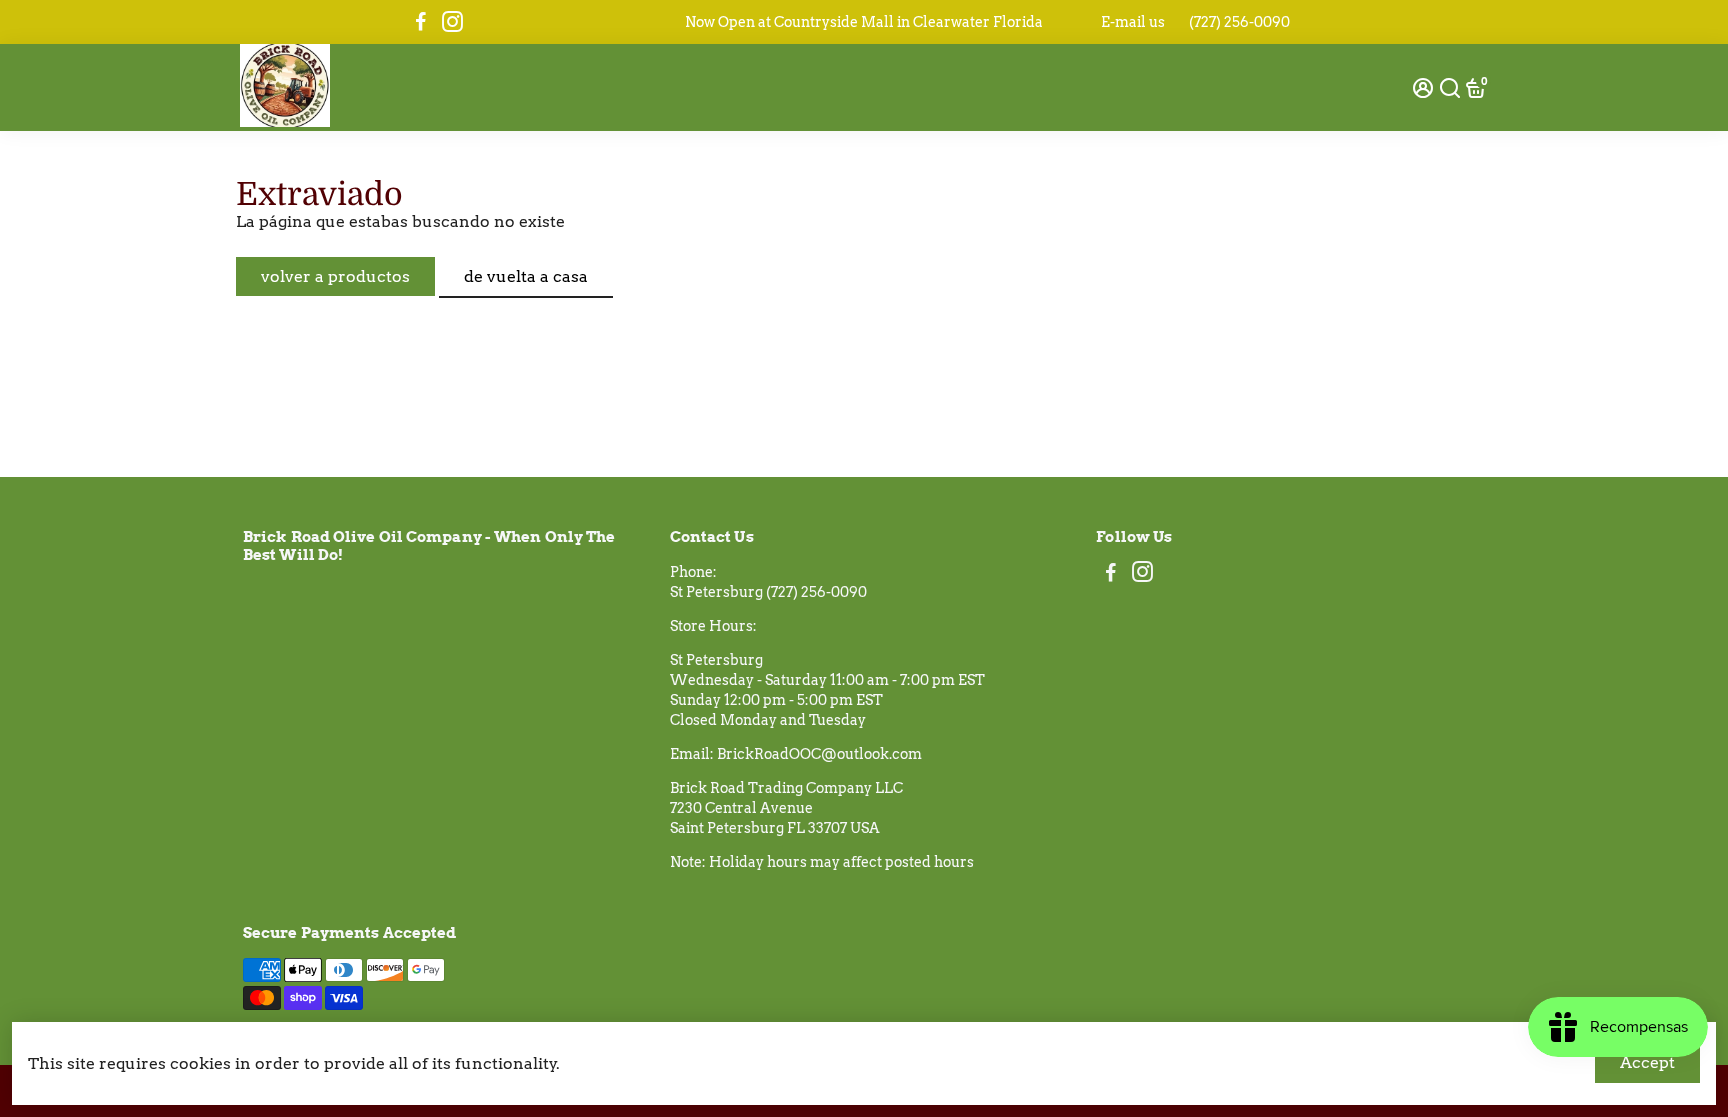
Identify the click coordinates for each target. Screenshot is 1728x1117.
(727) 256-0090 (1239, 22)
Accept (1647, 1062)
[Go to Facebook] (421, 22)
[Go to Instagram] (452, 22)
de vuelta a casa (526, 276)
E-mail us (1133, 22)
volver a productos (335, 276)
